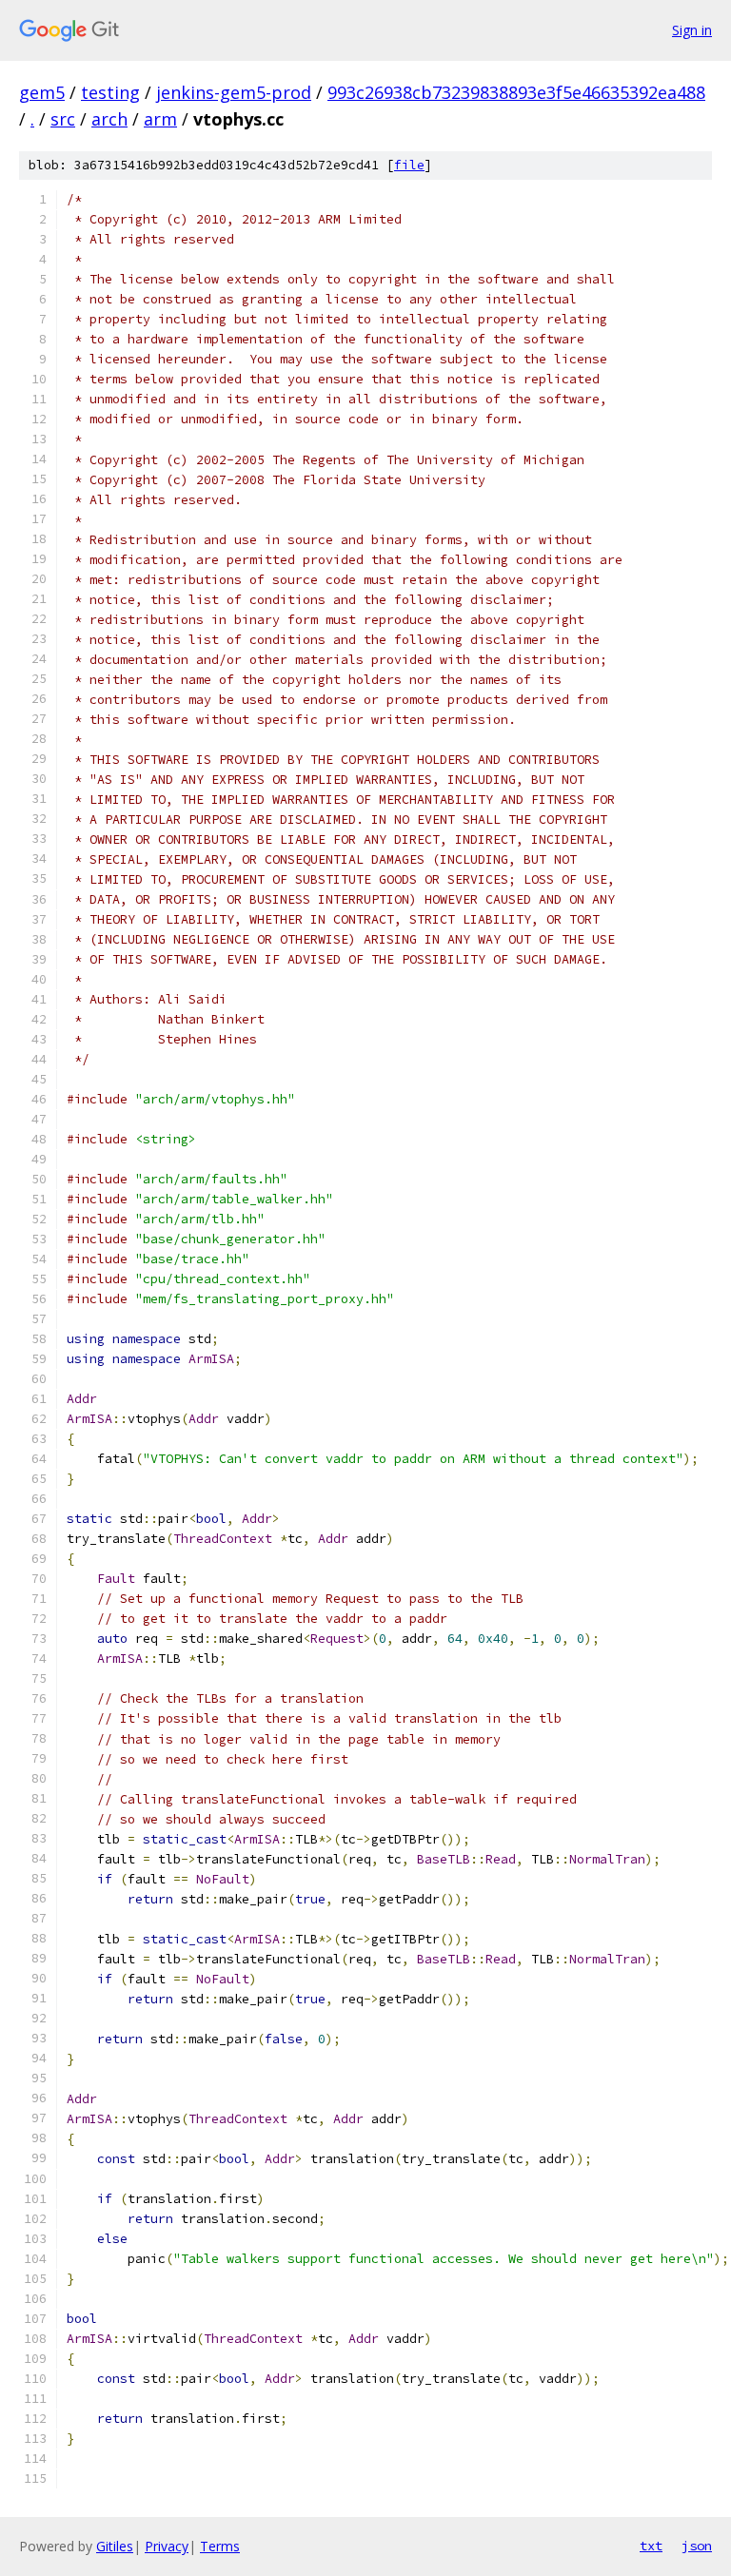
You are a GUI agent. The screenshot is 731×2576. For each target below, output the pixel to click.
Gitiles (115, 2546)
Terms (220, 2546)
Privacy (167, 2546)
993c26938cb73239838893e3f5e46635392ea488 (516, 92)
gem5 (42, 92)
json (697, 2546)
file (409, 165)
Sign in (692, 30)
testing (110, 92)
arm (160, 119)
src (63, 119)
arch (109, 119)
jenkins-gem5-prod (234, 92)
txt (651, 2546)
